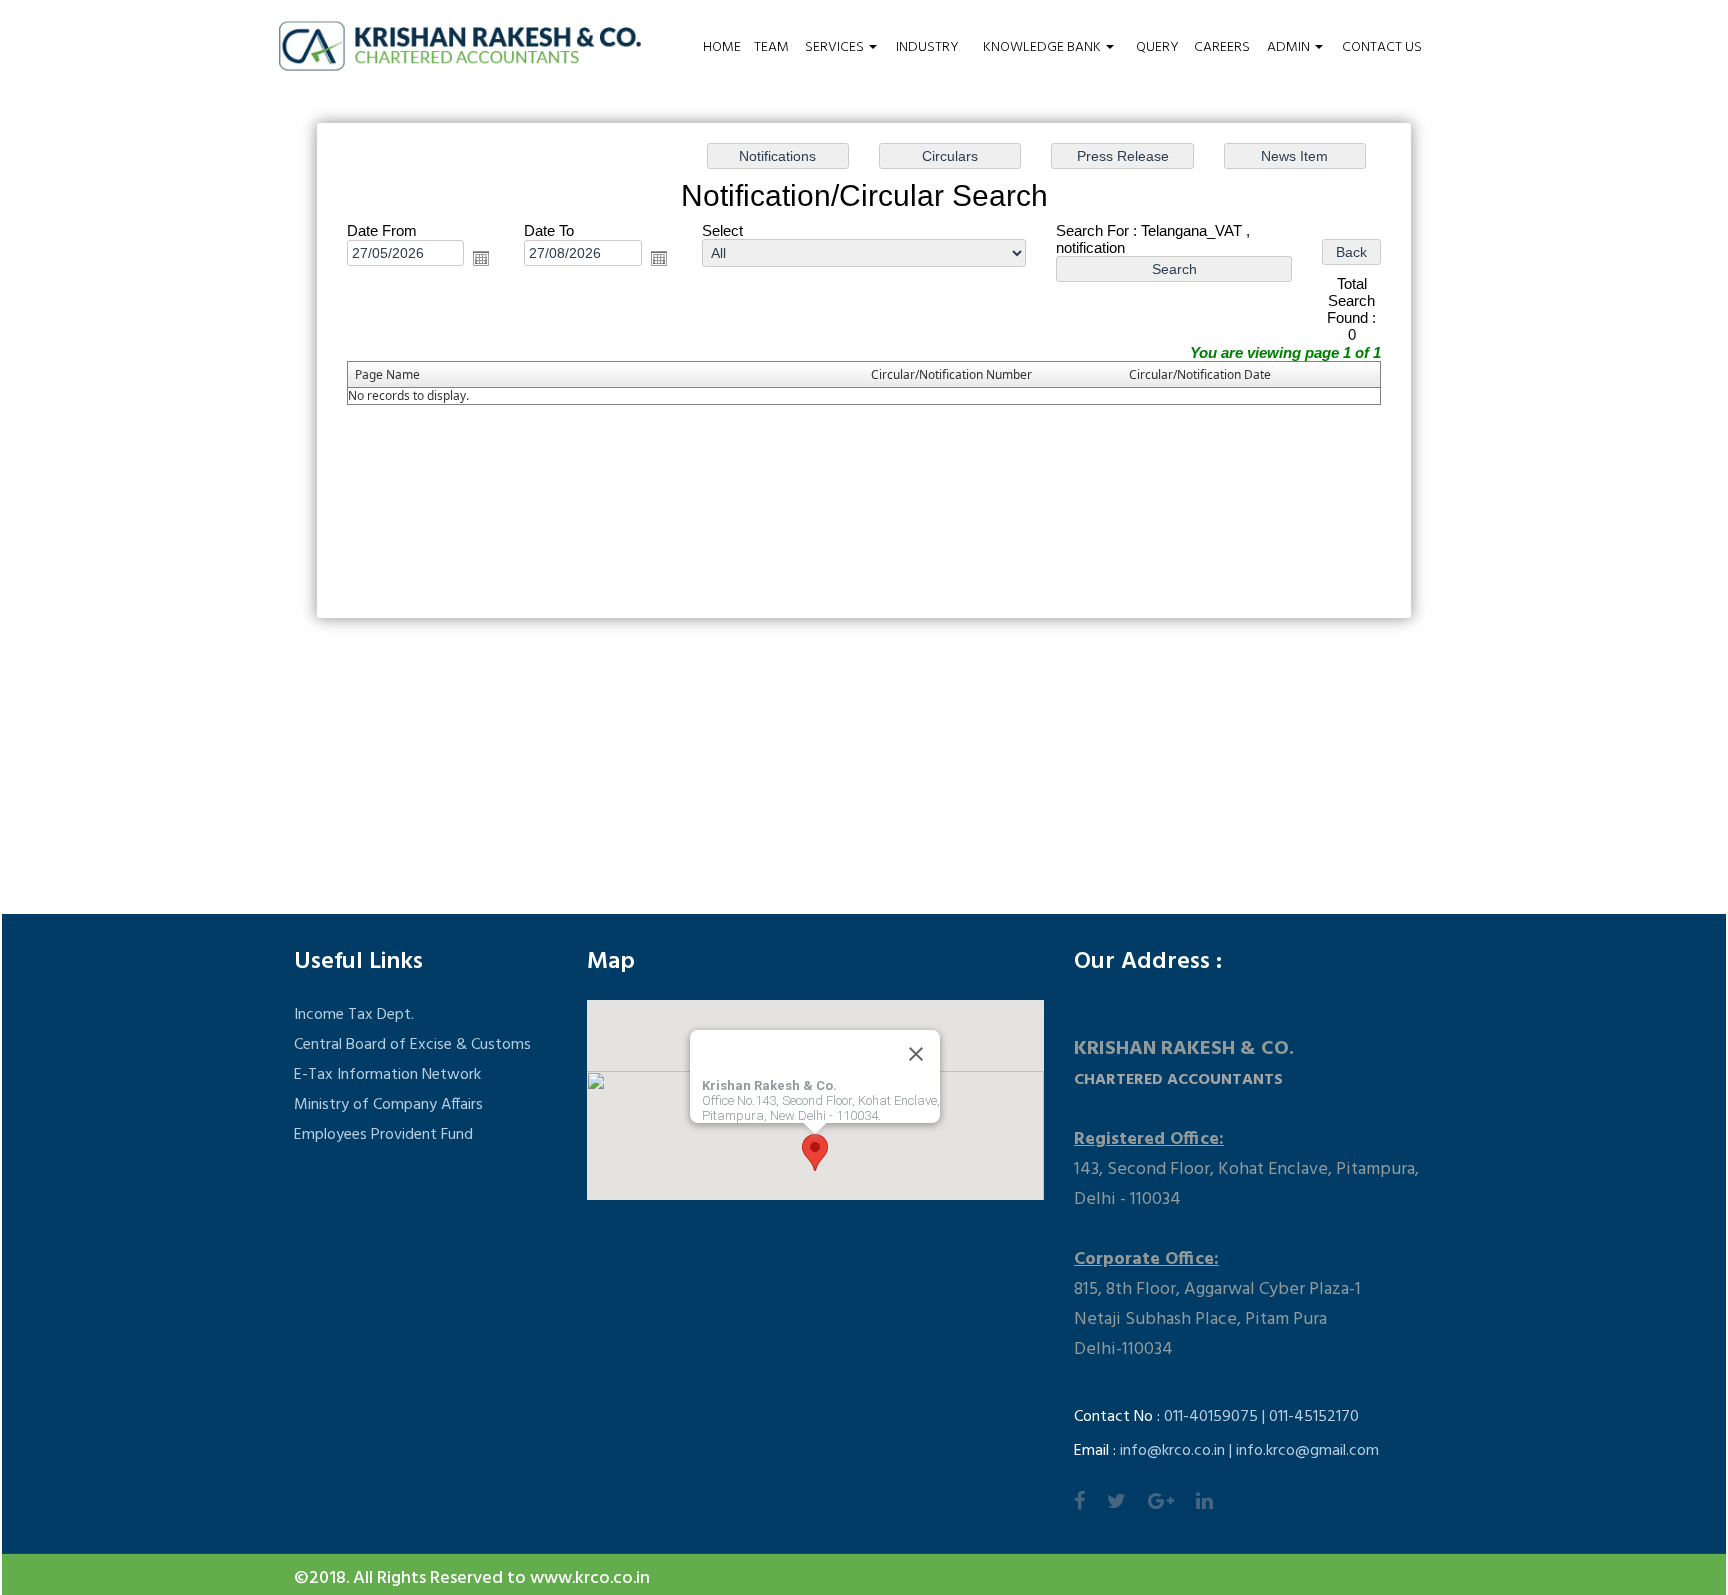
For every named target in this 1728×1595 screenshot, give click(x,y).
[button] (815, 1152)
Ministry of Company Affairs (388, 1105)
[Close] (916, 1054)
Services (836, 48)
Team (771, 48)
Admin (1290, 48)
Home (722, 48)
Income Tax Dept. (354, 1015)
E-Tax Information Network (387, 1075)
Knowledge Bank (1043, 48)
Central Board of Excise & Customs (412, 1045)
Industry (927, 48)
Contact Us (1382, 48)
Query (1157, 48)
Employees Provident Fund (383, 1135)
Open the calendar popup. (481, 258)
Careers (1222, 48)
